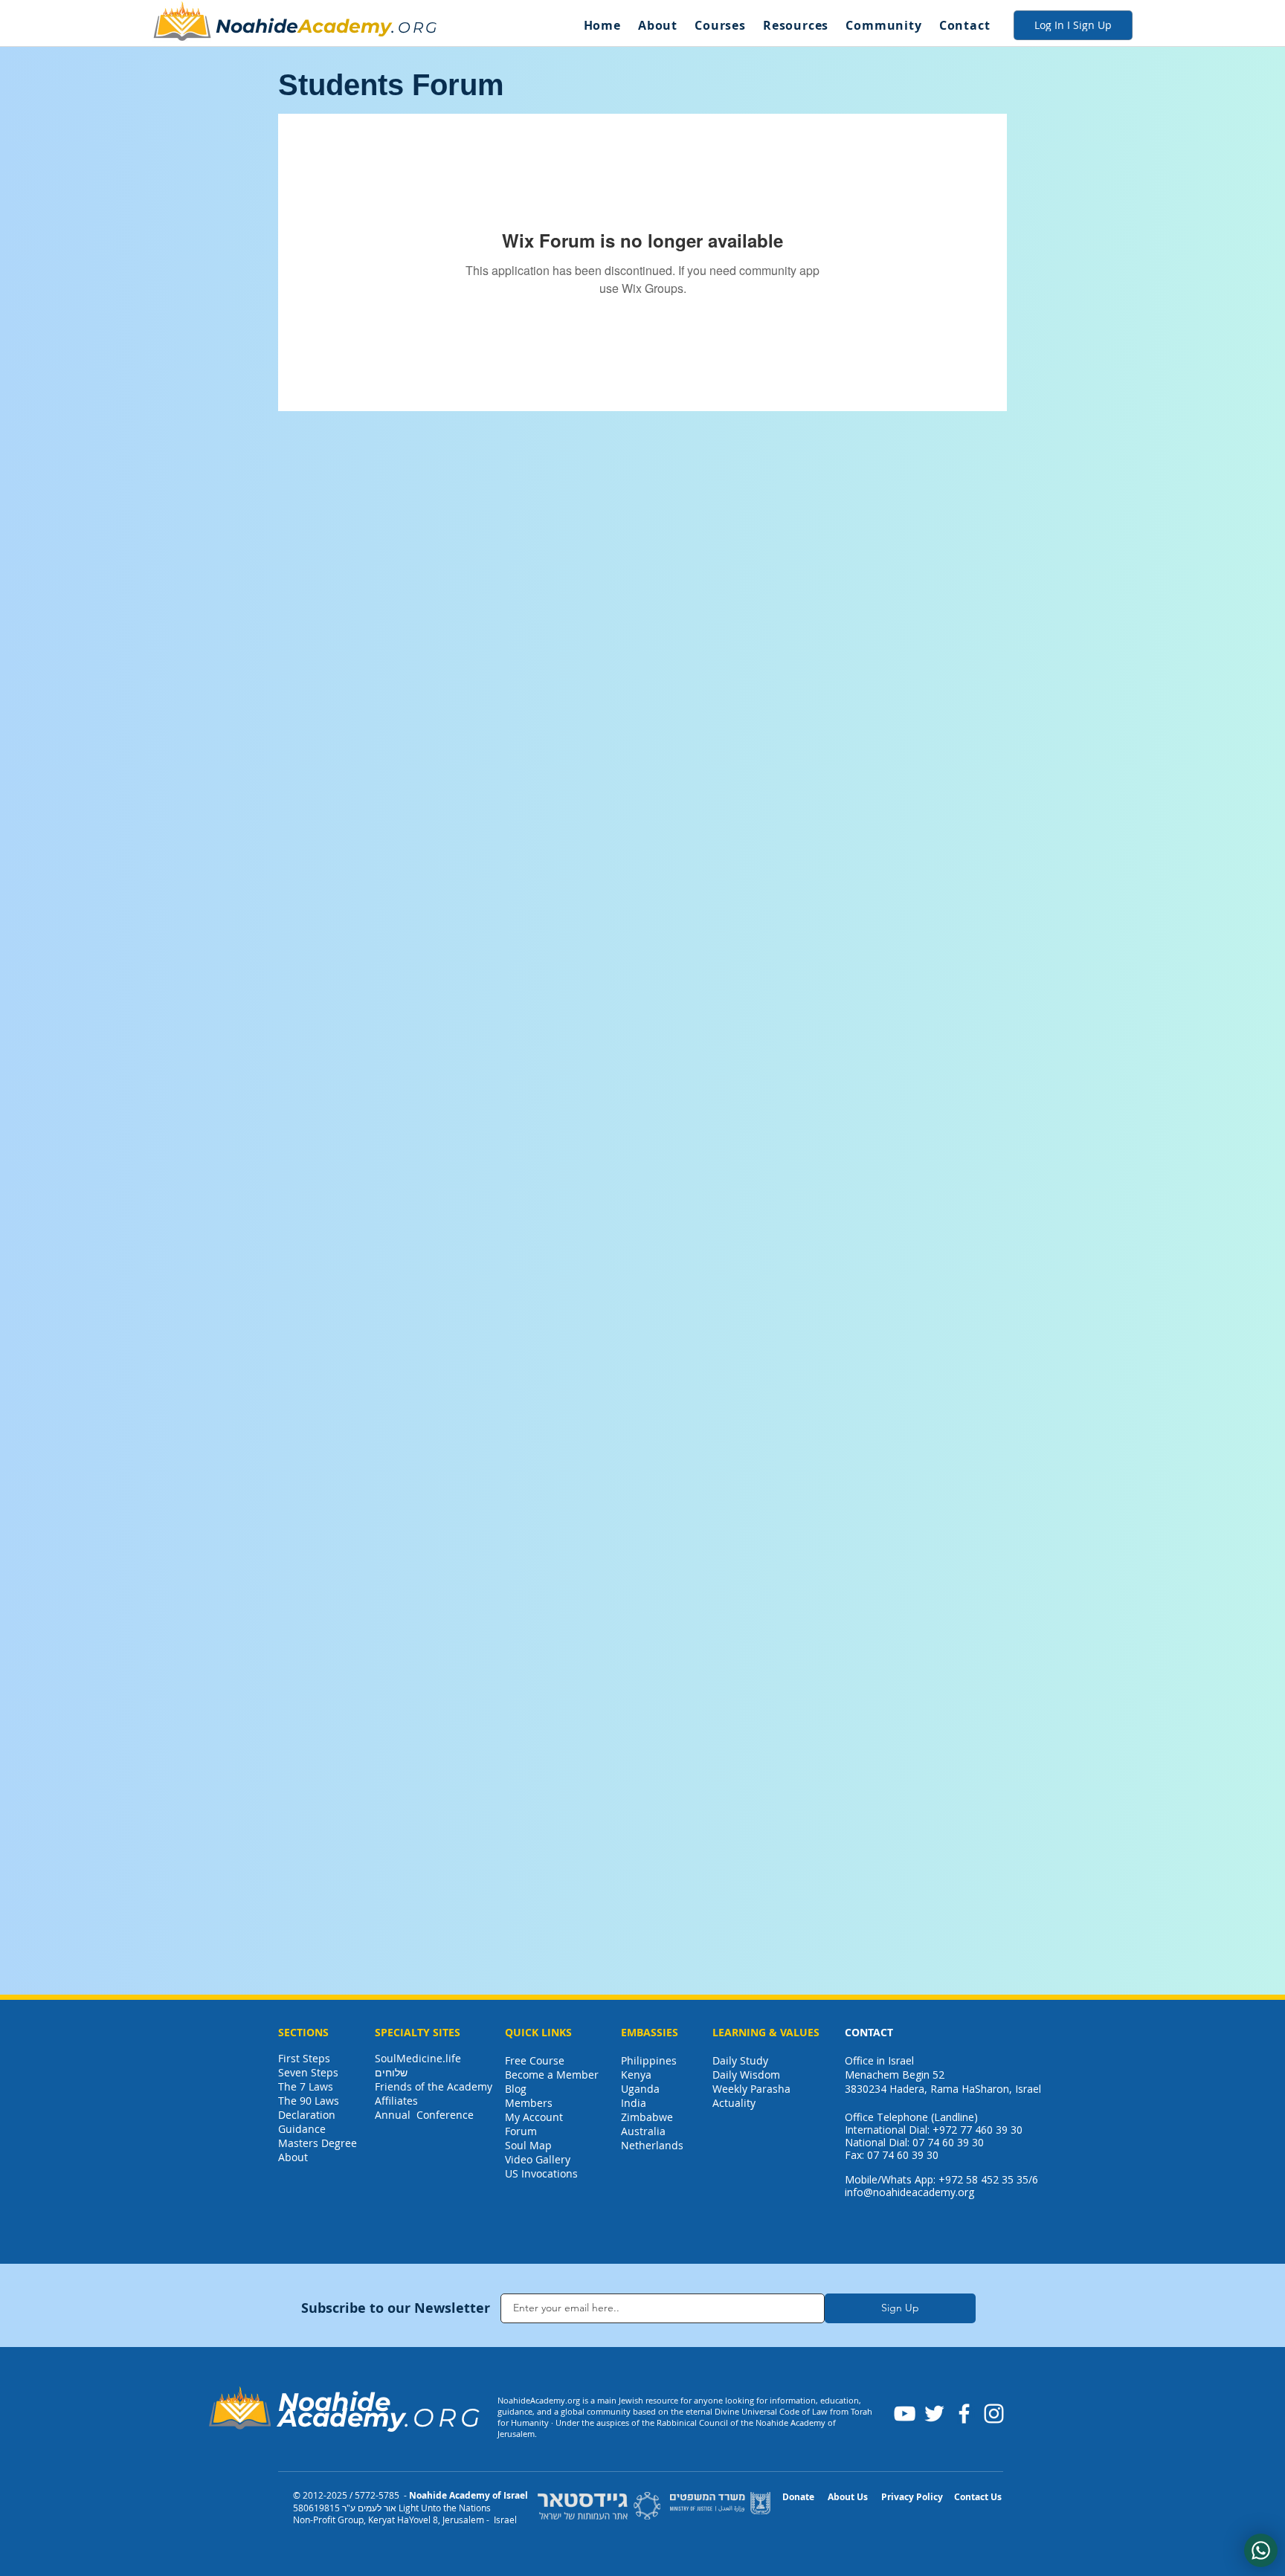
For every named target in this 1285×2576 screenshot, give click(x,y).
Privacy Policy (912, 2497)
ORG (418, 28)
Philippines (649, 2060)
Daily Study (740, 2060)
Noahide (257, 26)
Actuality (734, 2103)
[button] (657, 25)
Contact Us (978, 2497)
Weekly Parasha (751, 2089)
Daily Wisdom (746, 2075)
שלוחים (391, 2072)
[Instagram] (994, 2414)
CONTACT (869, 2032)
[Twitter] (934, 2414)
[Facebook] (964, 2414)
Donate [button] (798, 2497)
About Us (848, 2497)
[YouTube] (905, 2414)
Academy (345, 26)
